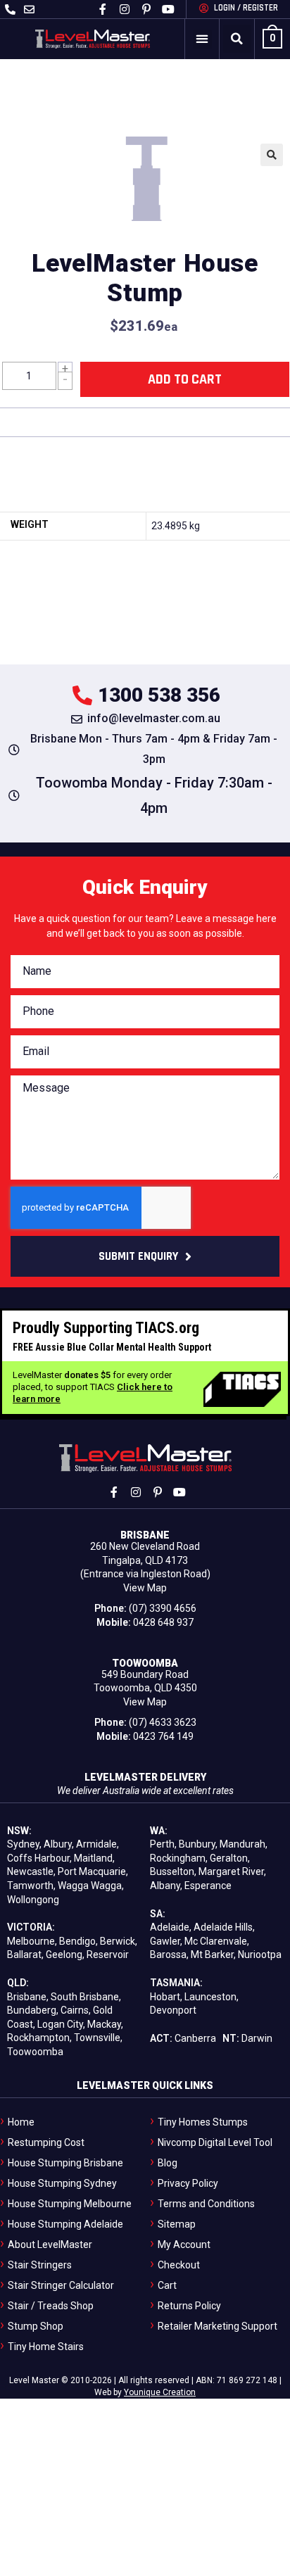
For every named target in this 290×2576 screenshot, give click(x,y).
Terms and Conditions (206, 2204)
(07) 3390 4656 (163, 1608)
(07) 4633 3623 (163, 1722)
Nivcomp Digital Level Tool (215, 2142)
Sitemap (177, 2224)
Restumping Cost (46, 2142)
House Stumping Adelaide (65, 2224)
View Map (145, 1588)
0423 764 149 (163, 1736)
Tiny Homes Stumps (203, 2122)
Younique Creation (160, 2392)
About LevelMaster (50, 2244)
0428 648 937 (163, 1622)
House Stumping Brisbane (65, 2163)
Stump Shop (36, 2326)
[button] (202, 39)
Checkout (179, 2265)
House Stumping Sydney (62, 2183)
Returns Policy (189, 2306)
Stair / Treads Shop (51, 2306)
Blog (168, 2163)
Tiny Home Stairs (46, 2347)
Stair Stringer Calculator (61, 2285)
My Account (184, 2244)
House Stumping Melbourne (70, 2204)
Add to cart (185, 379)
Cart (167, 2285)
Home (21, 2122)
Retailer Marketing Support (217, 2326)
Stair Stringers (40, 2265)
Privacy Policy (188, 2183)
